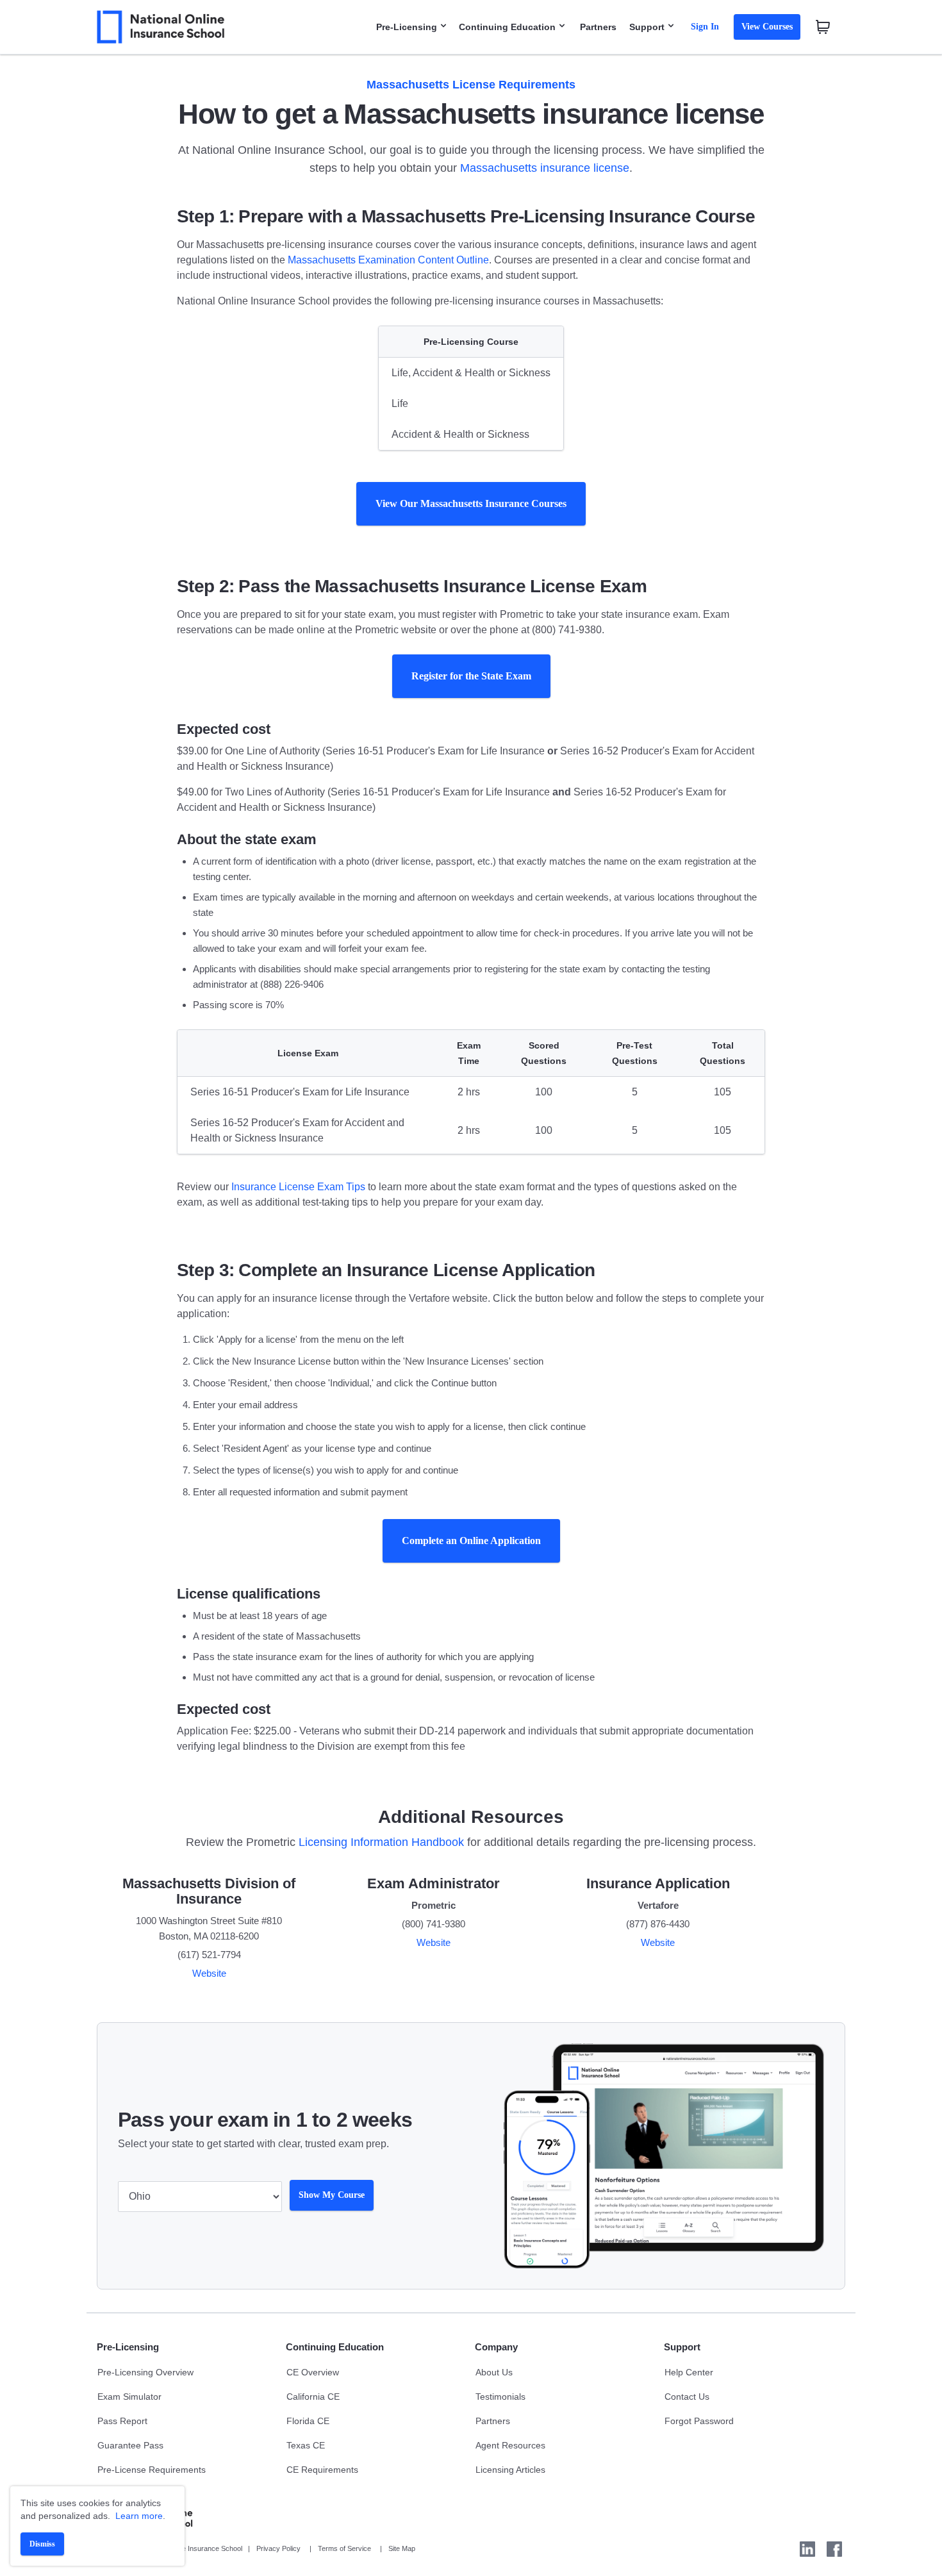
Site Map (402, 2548)
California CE (313, 2397)
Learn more (139, 2516)
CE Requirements (322, 2470)
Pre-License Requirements (152, 2470)
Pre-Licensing (407, 27)
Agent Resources (510, 2445)
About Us (494, 2372)
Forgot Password (699, 2421)
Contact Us (687, 2397)
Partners (598, 27)
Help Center (689, 2372)
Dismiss (42, 2544)
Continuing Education (507, 27)
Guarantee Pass (130, 2445)
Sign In (705, 27)
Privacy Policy (278, 2548)
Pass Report (122, 2421)
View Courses (767, 27)
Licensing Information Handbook (381, 1842)
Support (647, 27)
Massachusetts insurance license (545, 168)
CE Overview (313, 2372)
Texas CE (306, 2445)
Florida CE (308, 2421)
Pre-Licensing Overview (145, 2372)
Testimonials (500, 2397)
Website (209, 1973)
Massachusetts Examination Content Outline (388, 260)
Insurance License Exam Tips (298, 1187)
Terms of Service (344, 2548)
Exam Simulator (129, 2397)
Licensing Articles (510, 2470)
